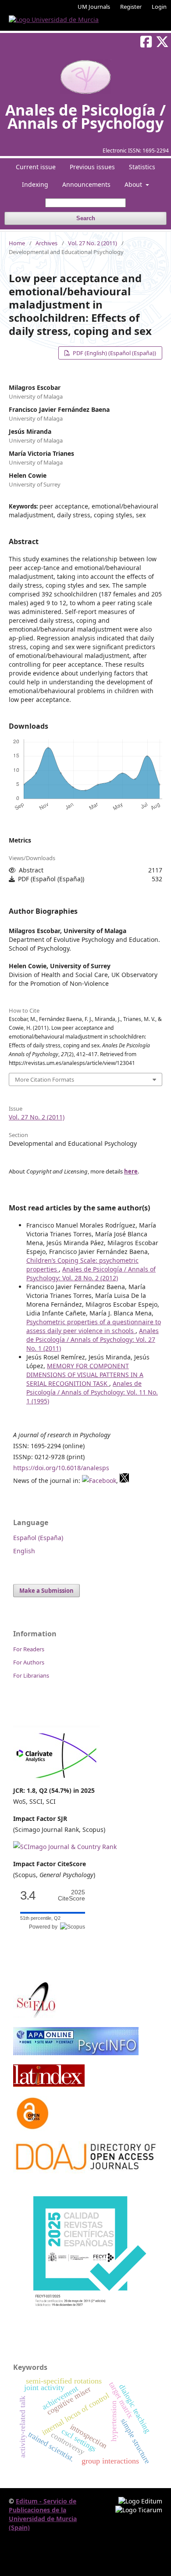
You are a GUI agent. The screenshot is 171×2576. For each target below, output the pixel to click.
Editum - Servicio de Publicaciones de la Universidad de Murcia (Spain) (43, 2514)
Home (17, 243)
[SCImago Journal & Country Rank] (65, 1847)
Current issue (36, 167)
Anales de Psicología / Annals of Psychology (85, 116)
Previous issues (92, 167)
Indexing (35, 184)
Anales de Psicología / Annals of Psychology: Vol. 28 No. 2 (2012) (91, 1273)
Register (131, 7)
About (134, 184)
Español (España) (38, 1538)
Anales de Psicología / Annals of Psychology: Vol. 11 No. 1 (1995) (92, 1392)
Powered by (45, 1927)
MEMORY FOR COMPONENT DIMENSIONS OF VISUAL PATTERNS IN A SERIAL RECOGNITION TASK (85, 1375)
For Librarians (31, 1675)
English (24, 1551)
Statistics (142, 167)
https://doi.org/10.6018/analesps (61, 1468)
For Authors (29, 1662)
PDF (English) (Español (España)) (114, 353)
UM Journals (94, 7)
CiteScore (71, 1895)
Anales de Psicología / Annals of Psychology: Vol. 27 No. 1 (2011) (93, 1339)
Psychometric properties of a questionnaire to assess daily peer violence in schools (94, 1326)
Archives (46, 243)
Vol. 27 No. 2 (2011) (93, 243)
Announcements (86, 184)
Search (86, 218)
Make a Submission (46, 1591)
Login (159, 7)
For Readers (29, 1649)
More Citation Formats (45, 1079)
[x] (125, 1481)
